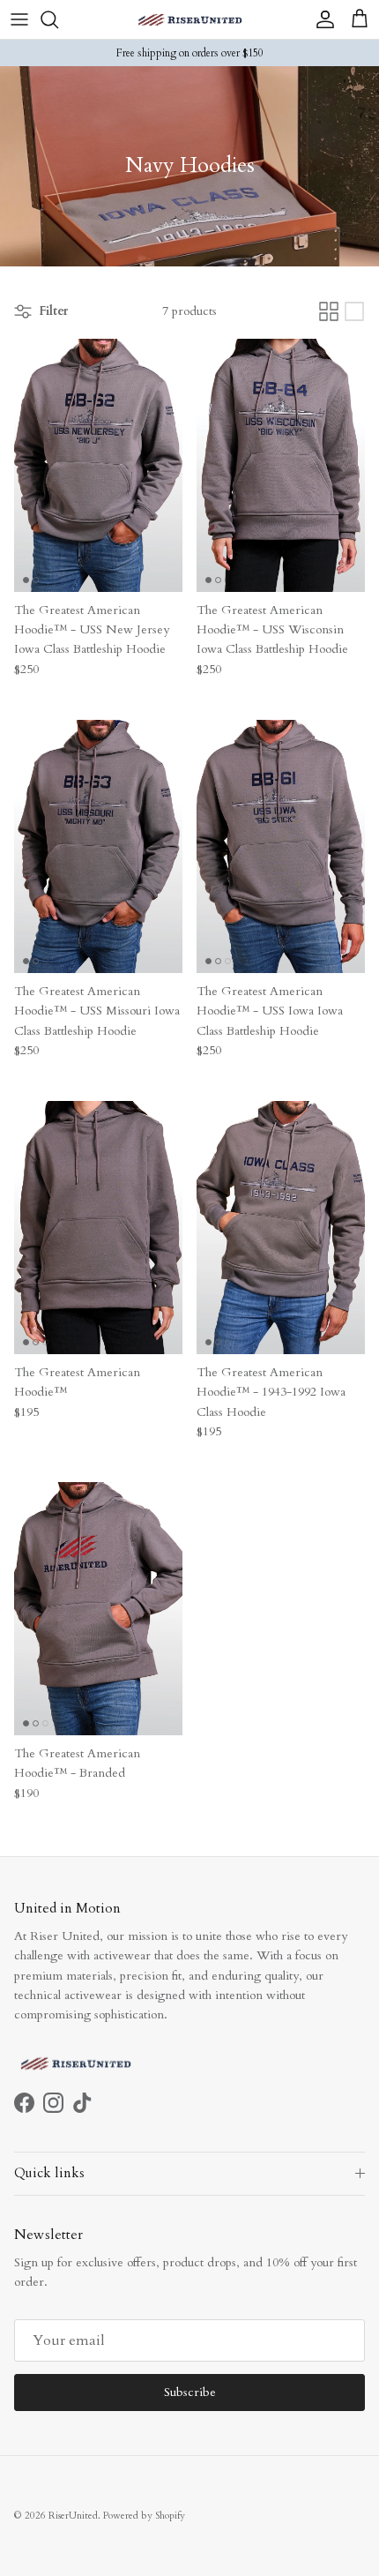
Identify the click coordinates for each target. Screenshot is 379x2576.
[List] (354, 311)
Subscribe (190, 2392)
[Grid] (329, 311)
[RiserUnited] (190, 19)
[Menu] (19, 19)
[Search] (58, 19)
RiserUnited (73, 2516)
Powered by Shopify (144, 2516)
